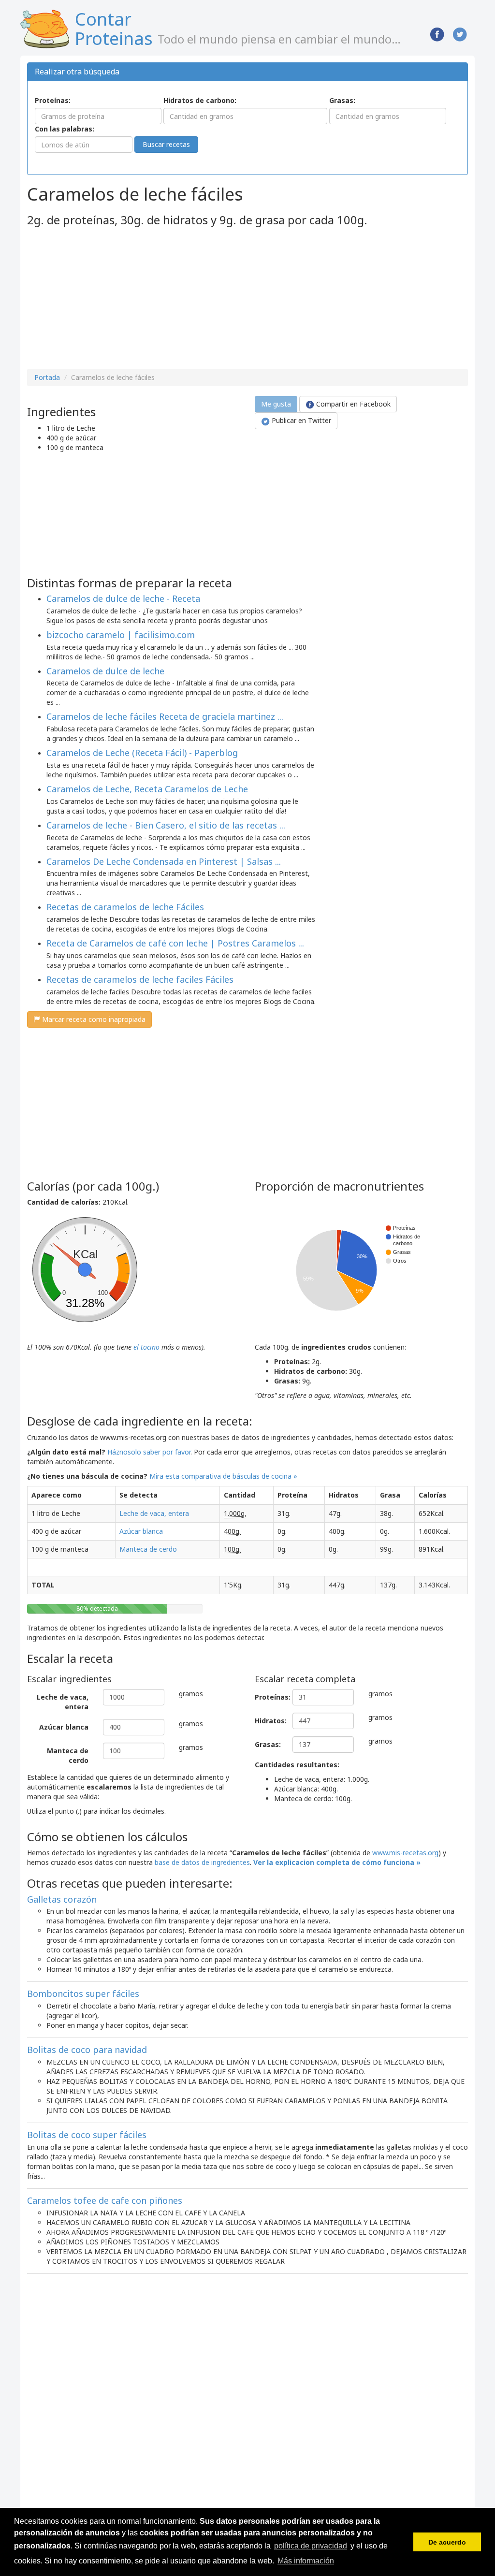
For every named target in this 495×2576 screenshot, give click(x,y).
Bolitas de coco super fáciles (87, 2135)
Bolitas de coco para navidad (87, 2050)
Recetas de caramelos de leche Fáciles (125, 907)
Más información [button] (306, 2561)
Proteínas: (53, 100)
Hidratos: (270, 1721)
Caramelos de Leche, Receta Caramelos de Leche (147, 789)
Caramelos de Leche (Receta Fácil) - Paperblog (142, 753)
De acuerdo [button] (447, 2542)
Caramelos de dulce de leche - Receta (123, 598)
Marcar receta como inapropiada (93, 1019)
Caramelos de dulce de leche (105, 671)
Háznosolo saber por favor (149, 1452)
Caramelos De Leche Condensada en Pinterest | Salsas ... (164, 861)
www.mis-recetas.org (405, 1853)
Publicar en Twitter (300, 420)
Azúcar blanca (141, 1531)
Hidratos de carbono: (200, 100)
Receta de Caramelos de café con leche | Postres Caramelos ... (175, 943)
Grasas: (342, 100)
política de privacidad (311, 2546)
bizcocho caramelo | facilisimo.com (121, 635)
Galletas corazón (62, 1899)
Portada (47, 377)
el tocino (146, 1347)
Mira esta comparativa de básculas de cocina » (223, 1476)
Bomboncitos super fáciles (83, 1994)
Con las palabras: (65, 129)
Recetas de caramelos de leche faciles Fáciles (140, 979)
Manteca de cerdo (148, 1549)
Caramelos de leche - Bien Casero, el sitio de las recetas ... (166, 825)
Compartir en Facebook (352, 404)
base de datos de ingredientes (202, 1862)
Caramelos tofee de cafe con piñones (105, 2200)
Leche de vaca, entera (154, 1513)
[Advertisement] (108, 299)
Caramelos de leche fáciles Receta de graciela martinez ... (165, 716)
